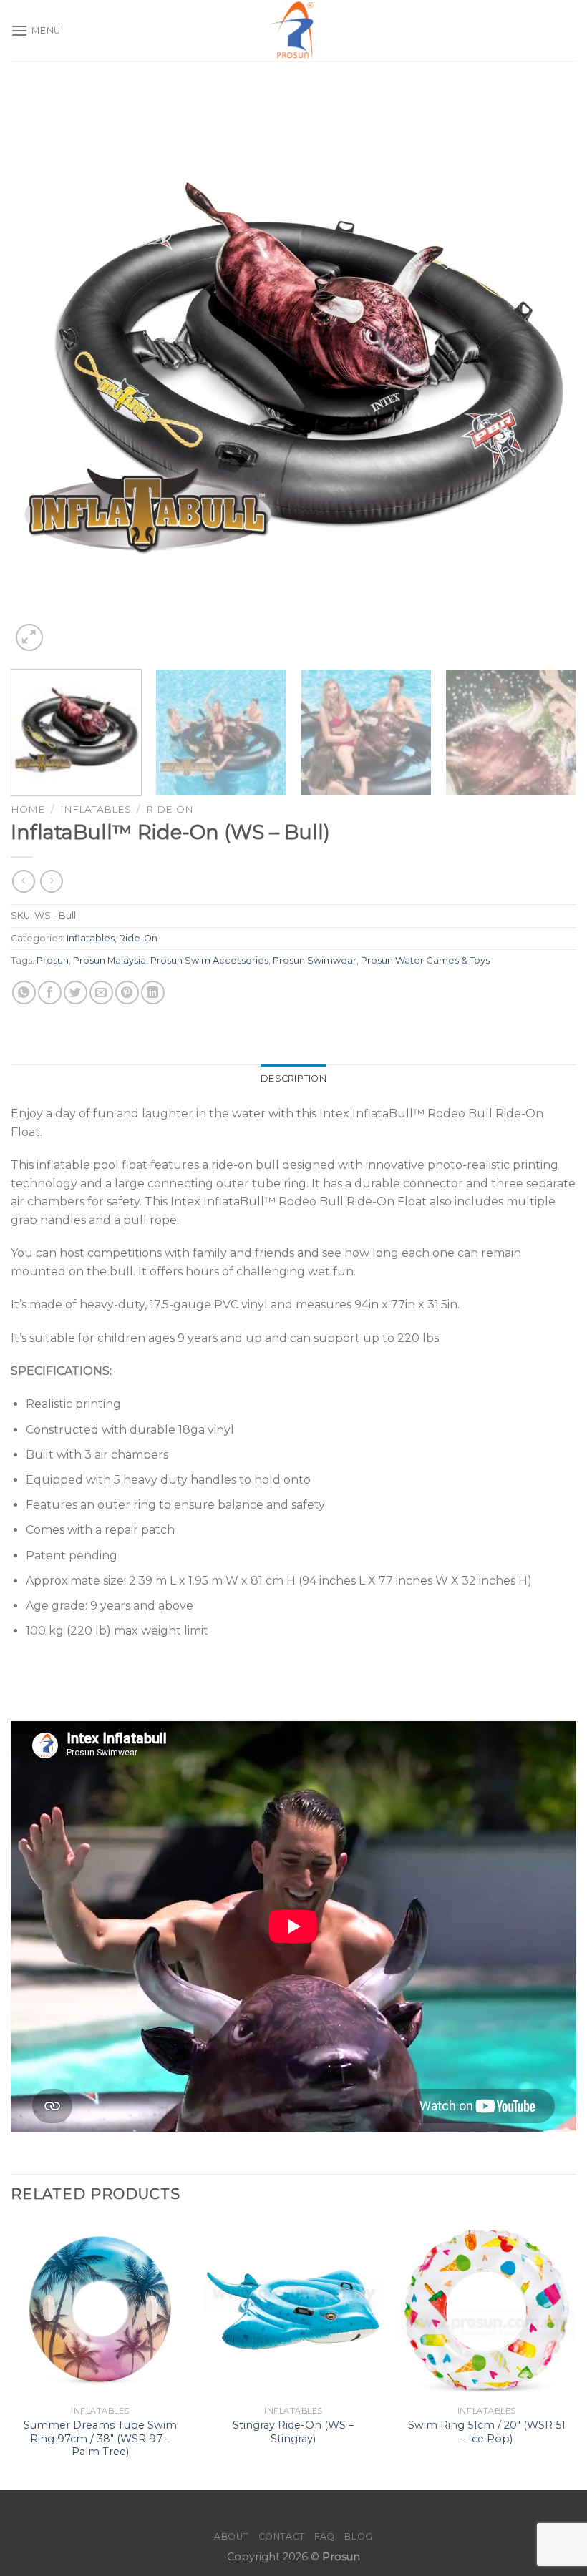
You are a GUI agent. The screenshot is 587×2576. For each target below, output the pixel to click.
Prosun (53, 960)
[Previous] (40, 372)
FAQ (325, 2536)
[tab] (293, 1079)
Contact (282, 2536)
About (231, 2536)
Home (28, 809)
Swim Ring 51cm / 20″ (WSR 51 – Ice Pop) (487, 2432)
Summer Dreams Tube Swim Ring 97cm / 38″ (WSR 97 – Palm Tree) (100, 2438)
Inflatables (96, 809)
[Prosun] (293, 30)
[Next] (547, 372)
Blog (358, 2536)
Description (293, 1078)
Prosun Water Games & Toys (425, 960)
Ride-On (170, 809)
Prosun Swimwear (315, 960)
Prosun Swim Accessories (209, 960)
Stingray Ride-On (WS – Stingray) (293, 2432)
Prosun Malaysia (110, 960)
